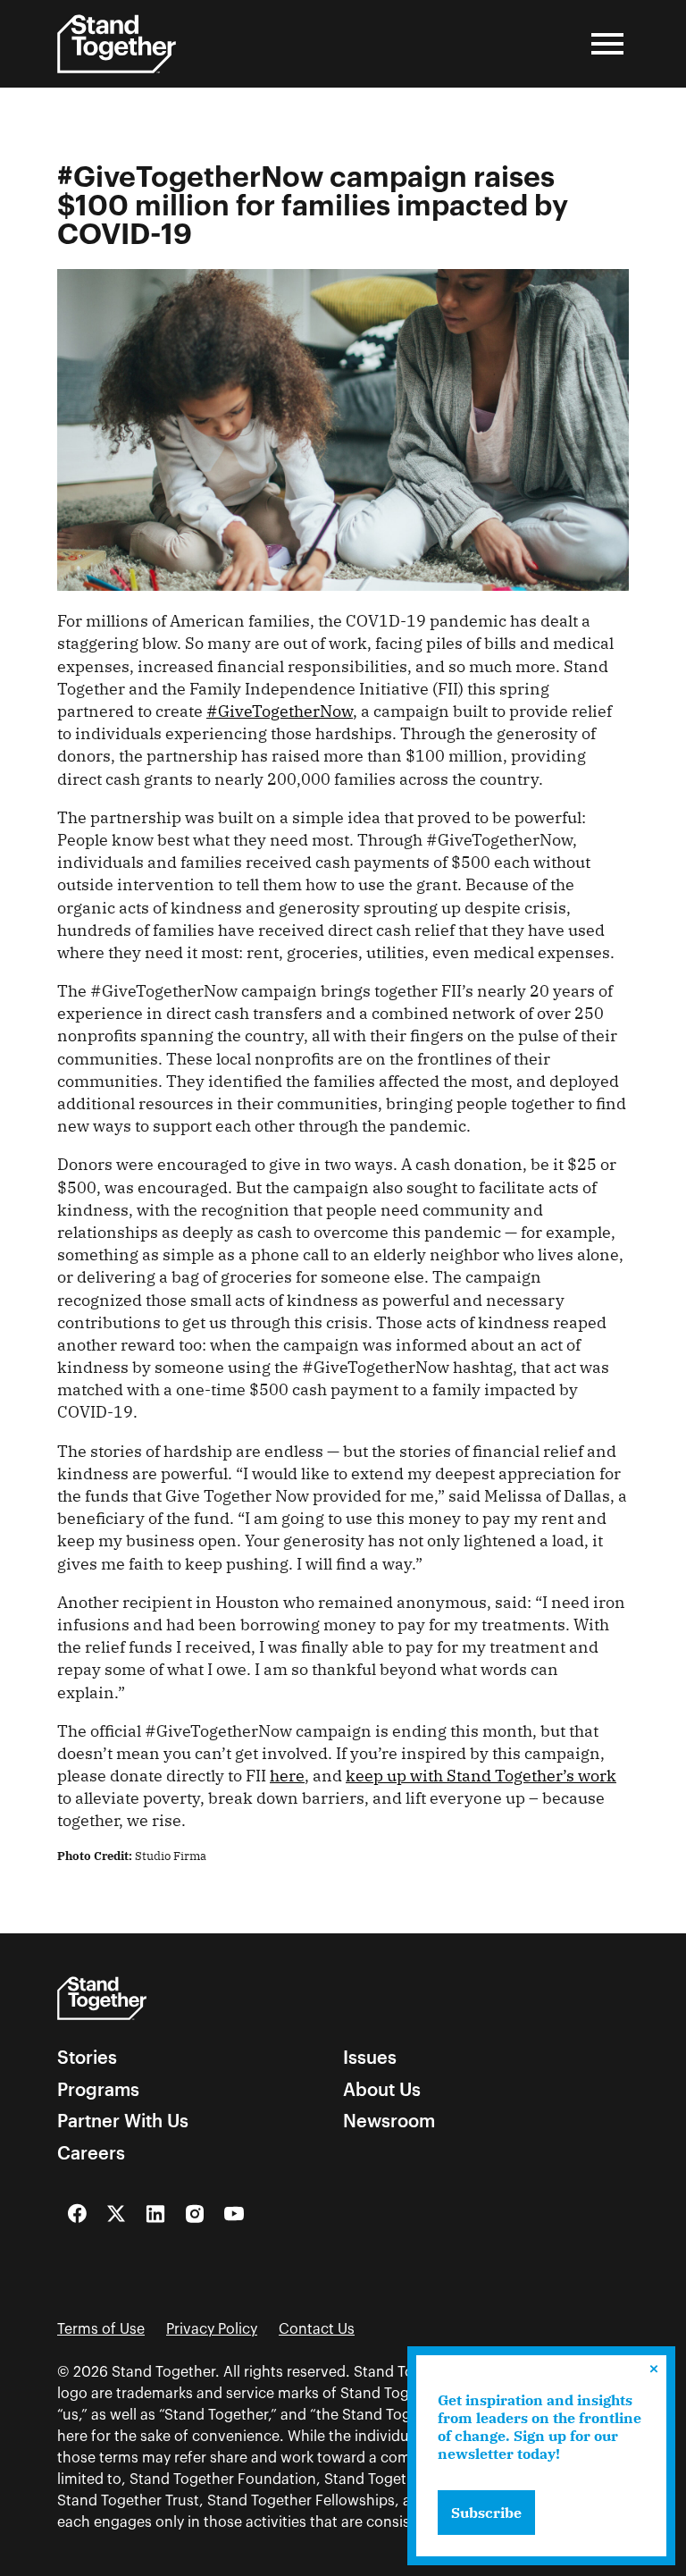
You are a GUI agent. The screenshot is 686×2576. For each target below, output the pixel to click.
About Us (382, 2090)
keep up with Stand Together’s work (481, 1776)
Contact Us (317, 2329)
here (287, 1776)
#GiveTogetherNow (280, 711)
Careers (91, 2153)
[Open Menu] (607, 44)
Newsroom (389, 2121)
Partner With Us (123, 2121)
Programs (98, 2090)
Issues (370, 2058)
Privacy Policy (212, 2329)
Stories (87, 2058)
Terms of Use (101, 2329)
